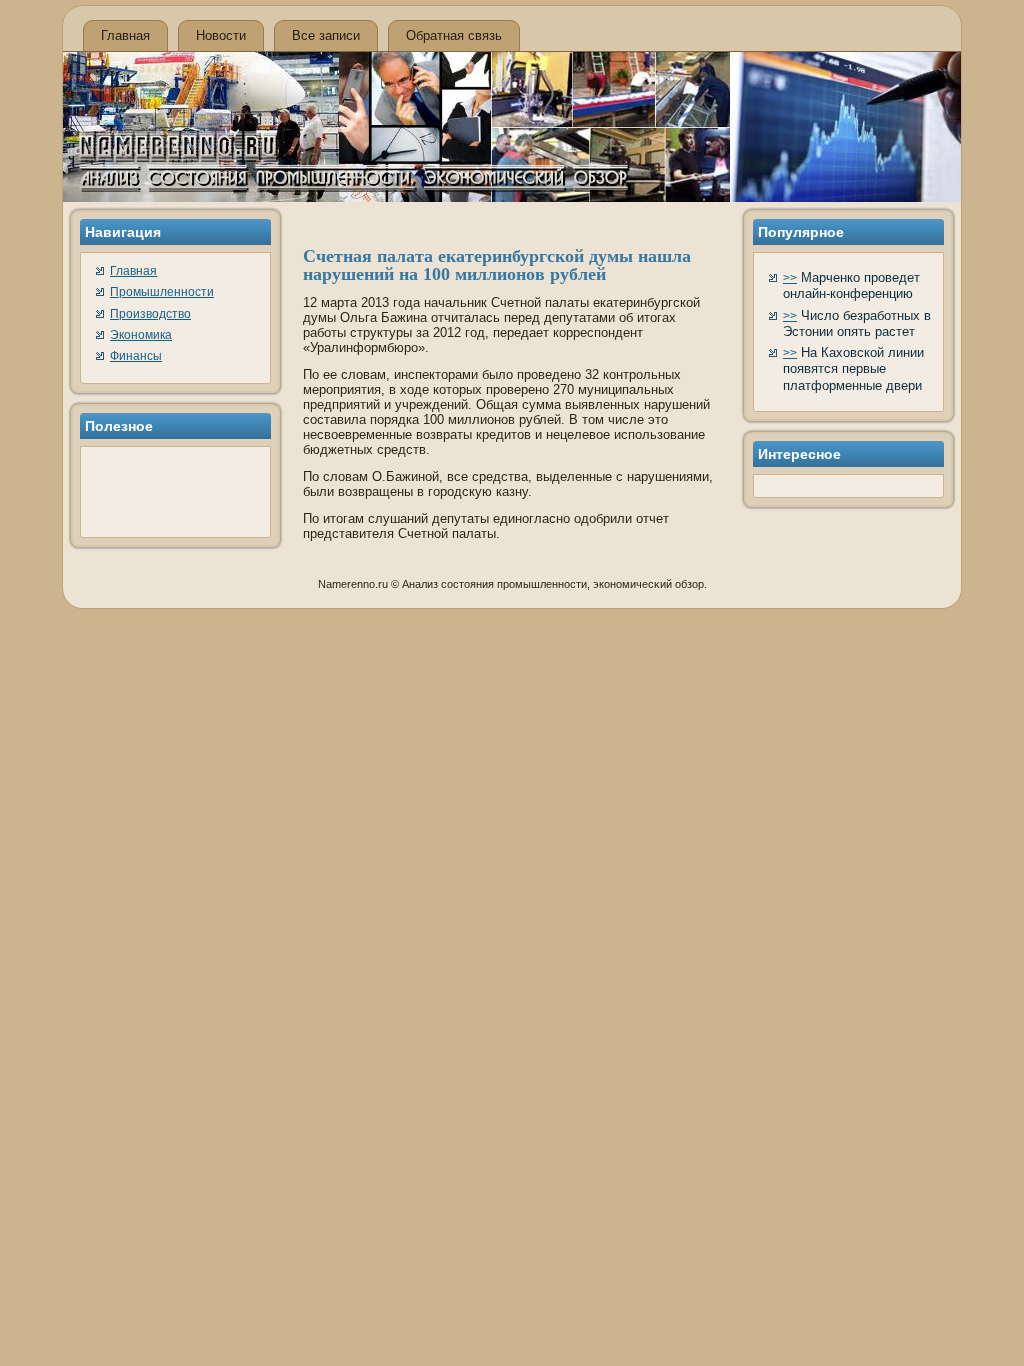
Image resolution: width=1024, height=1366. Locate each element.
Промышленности (162, 292)
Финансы (136, 356)
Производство (150, 314)
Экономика (141, 335)
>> (790, 278)
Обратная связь (454, 35)
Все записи (326, 35)
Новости (221, 35)
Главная (125, 35)
